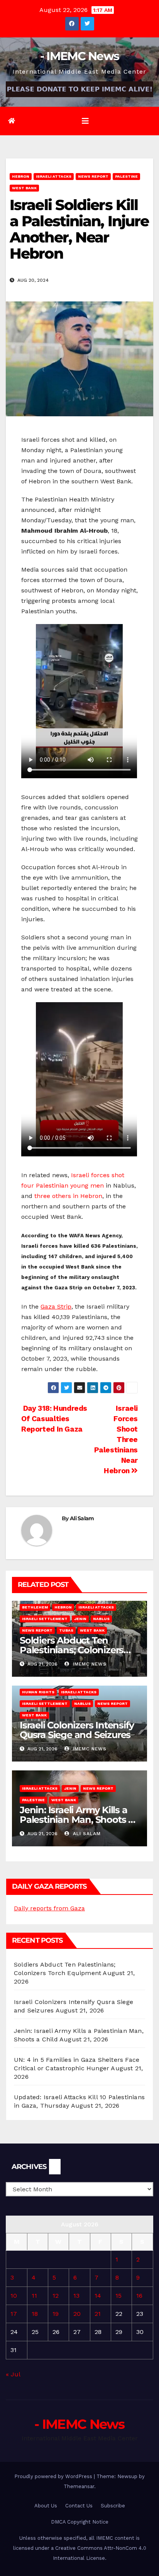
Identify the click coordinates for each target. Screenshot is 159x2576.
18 (35, 2314)
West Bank (24, 188)
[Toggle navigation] (85, 121)
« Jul (13, 2374)
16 (139, 2296)
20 (77, 2314)
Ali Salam (82, 1518)
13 (76, 2296)
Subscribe (113, 2506)
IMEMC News (89, 1664)
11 (34, 2296)
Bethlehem (35, 1607)
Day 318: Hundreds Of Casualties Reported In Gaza (54, 1419)
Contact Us (79, 2506)
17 (14, 2314)
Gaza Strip (56, 1307)
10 (14, 2296)
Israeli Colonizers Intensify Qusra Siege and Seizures (77, 1730)
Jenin (80, 1619)
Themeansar (79, 2486)
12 (56, 2296)
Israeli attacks (54, 176)
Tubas (66, 1630)
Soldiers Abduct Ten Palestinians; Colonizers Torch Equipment (72, 1650)
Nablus (101, 1619)
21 (98, 2314)
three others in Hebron (68, 1196)
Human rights (38, 1692)
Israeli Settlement (45, 1619)
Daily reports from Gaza (49, 1908)
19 (56, 2314)
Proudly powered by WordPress (54, 2476)
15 (118, 2296)
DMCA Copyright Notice (80, 2522)
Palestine (126, 176)
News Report (93, 176)
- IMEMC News (80, 56)
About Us (46, 2506)
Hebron (21, 176)
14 (98, 2296)
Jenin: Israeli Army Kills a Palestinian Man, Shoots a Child (77, 1820)
